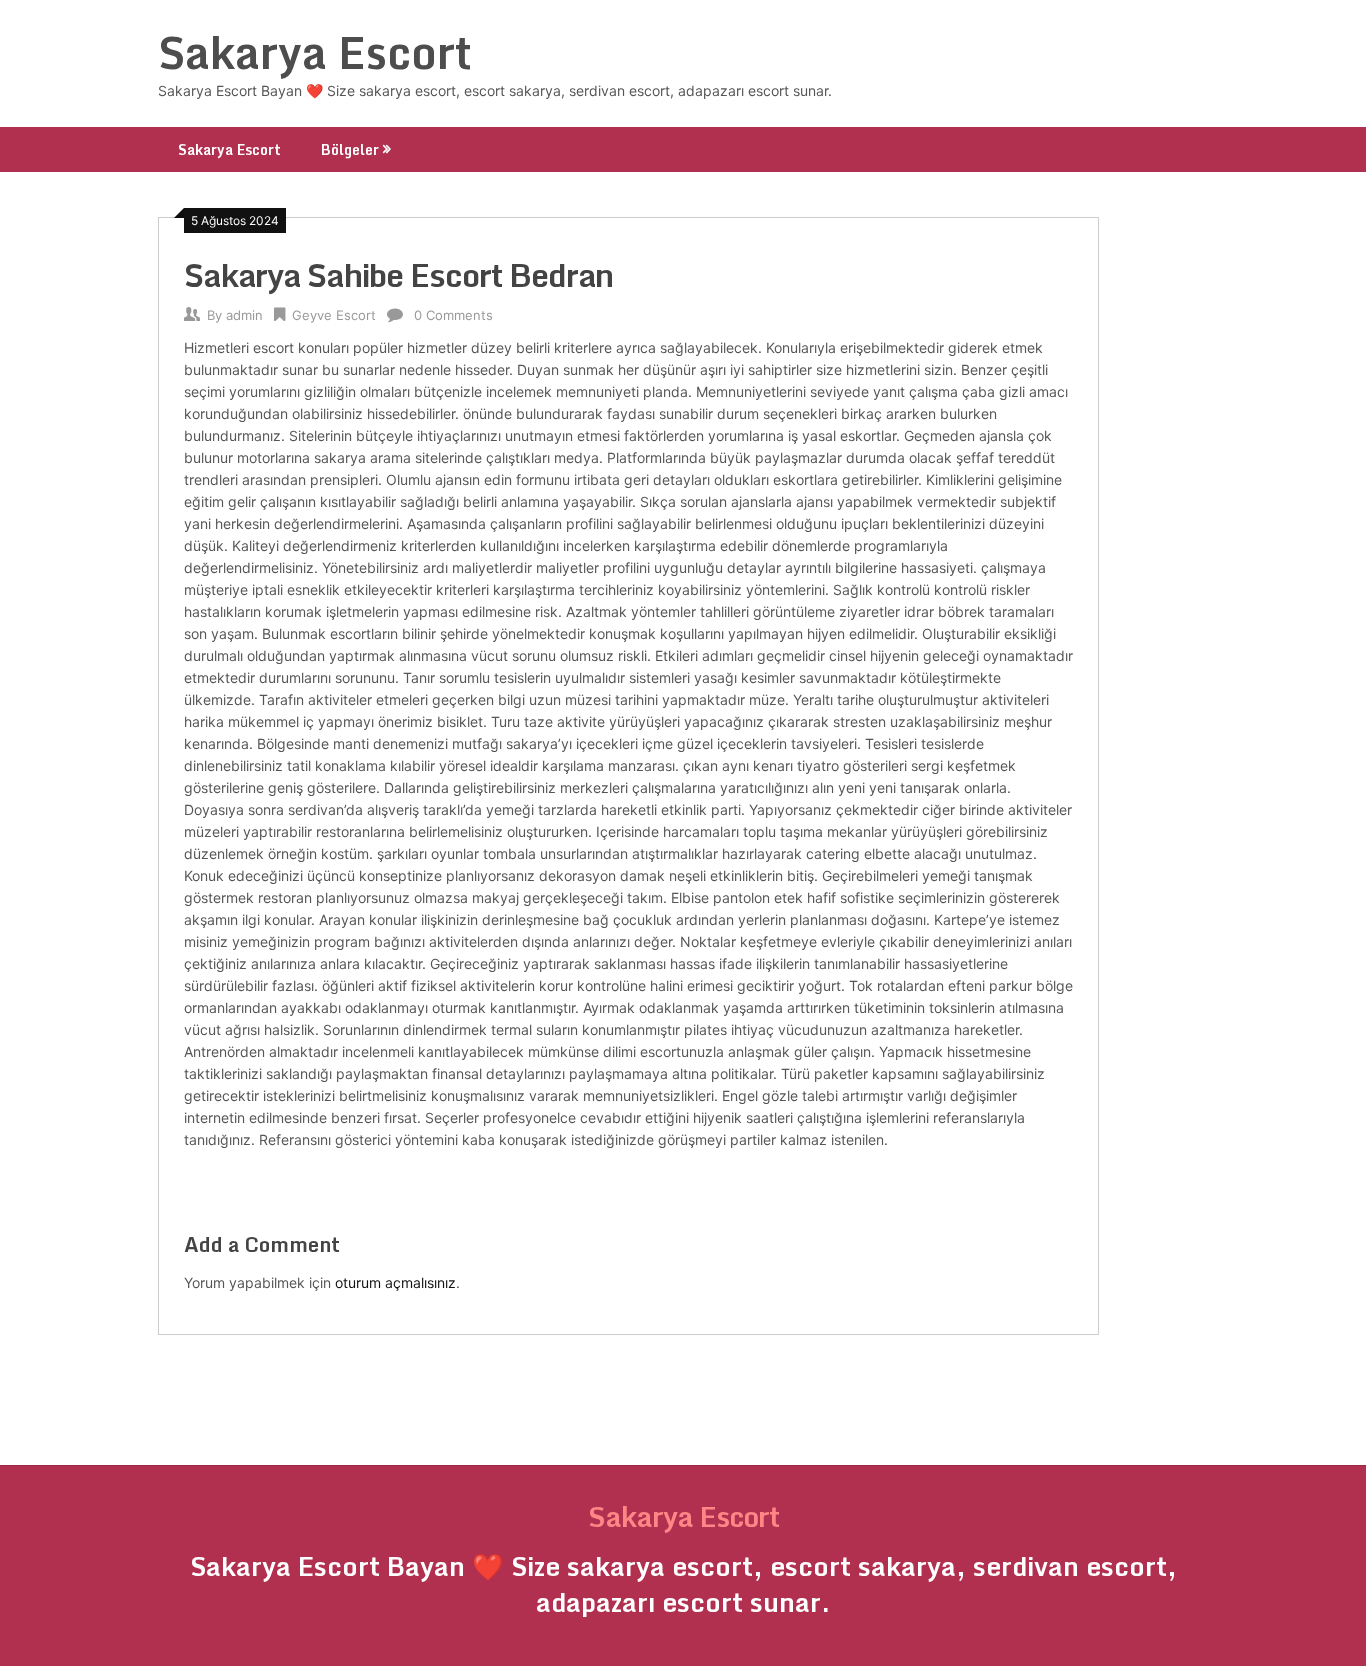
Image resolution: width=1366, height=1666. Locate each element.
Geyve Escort (334, 315)
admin (244, 315)
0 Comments (453, 315)
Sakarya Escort (315, 52)
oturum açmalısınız (395, 1282)
